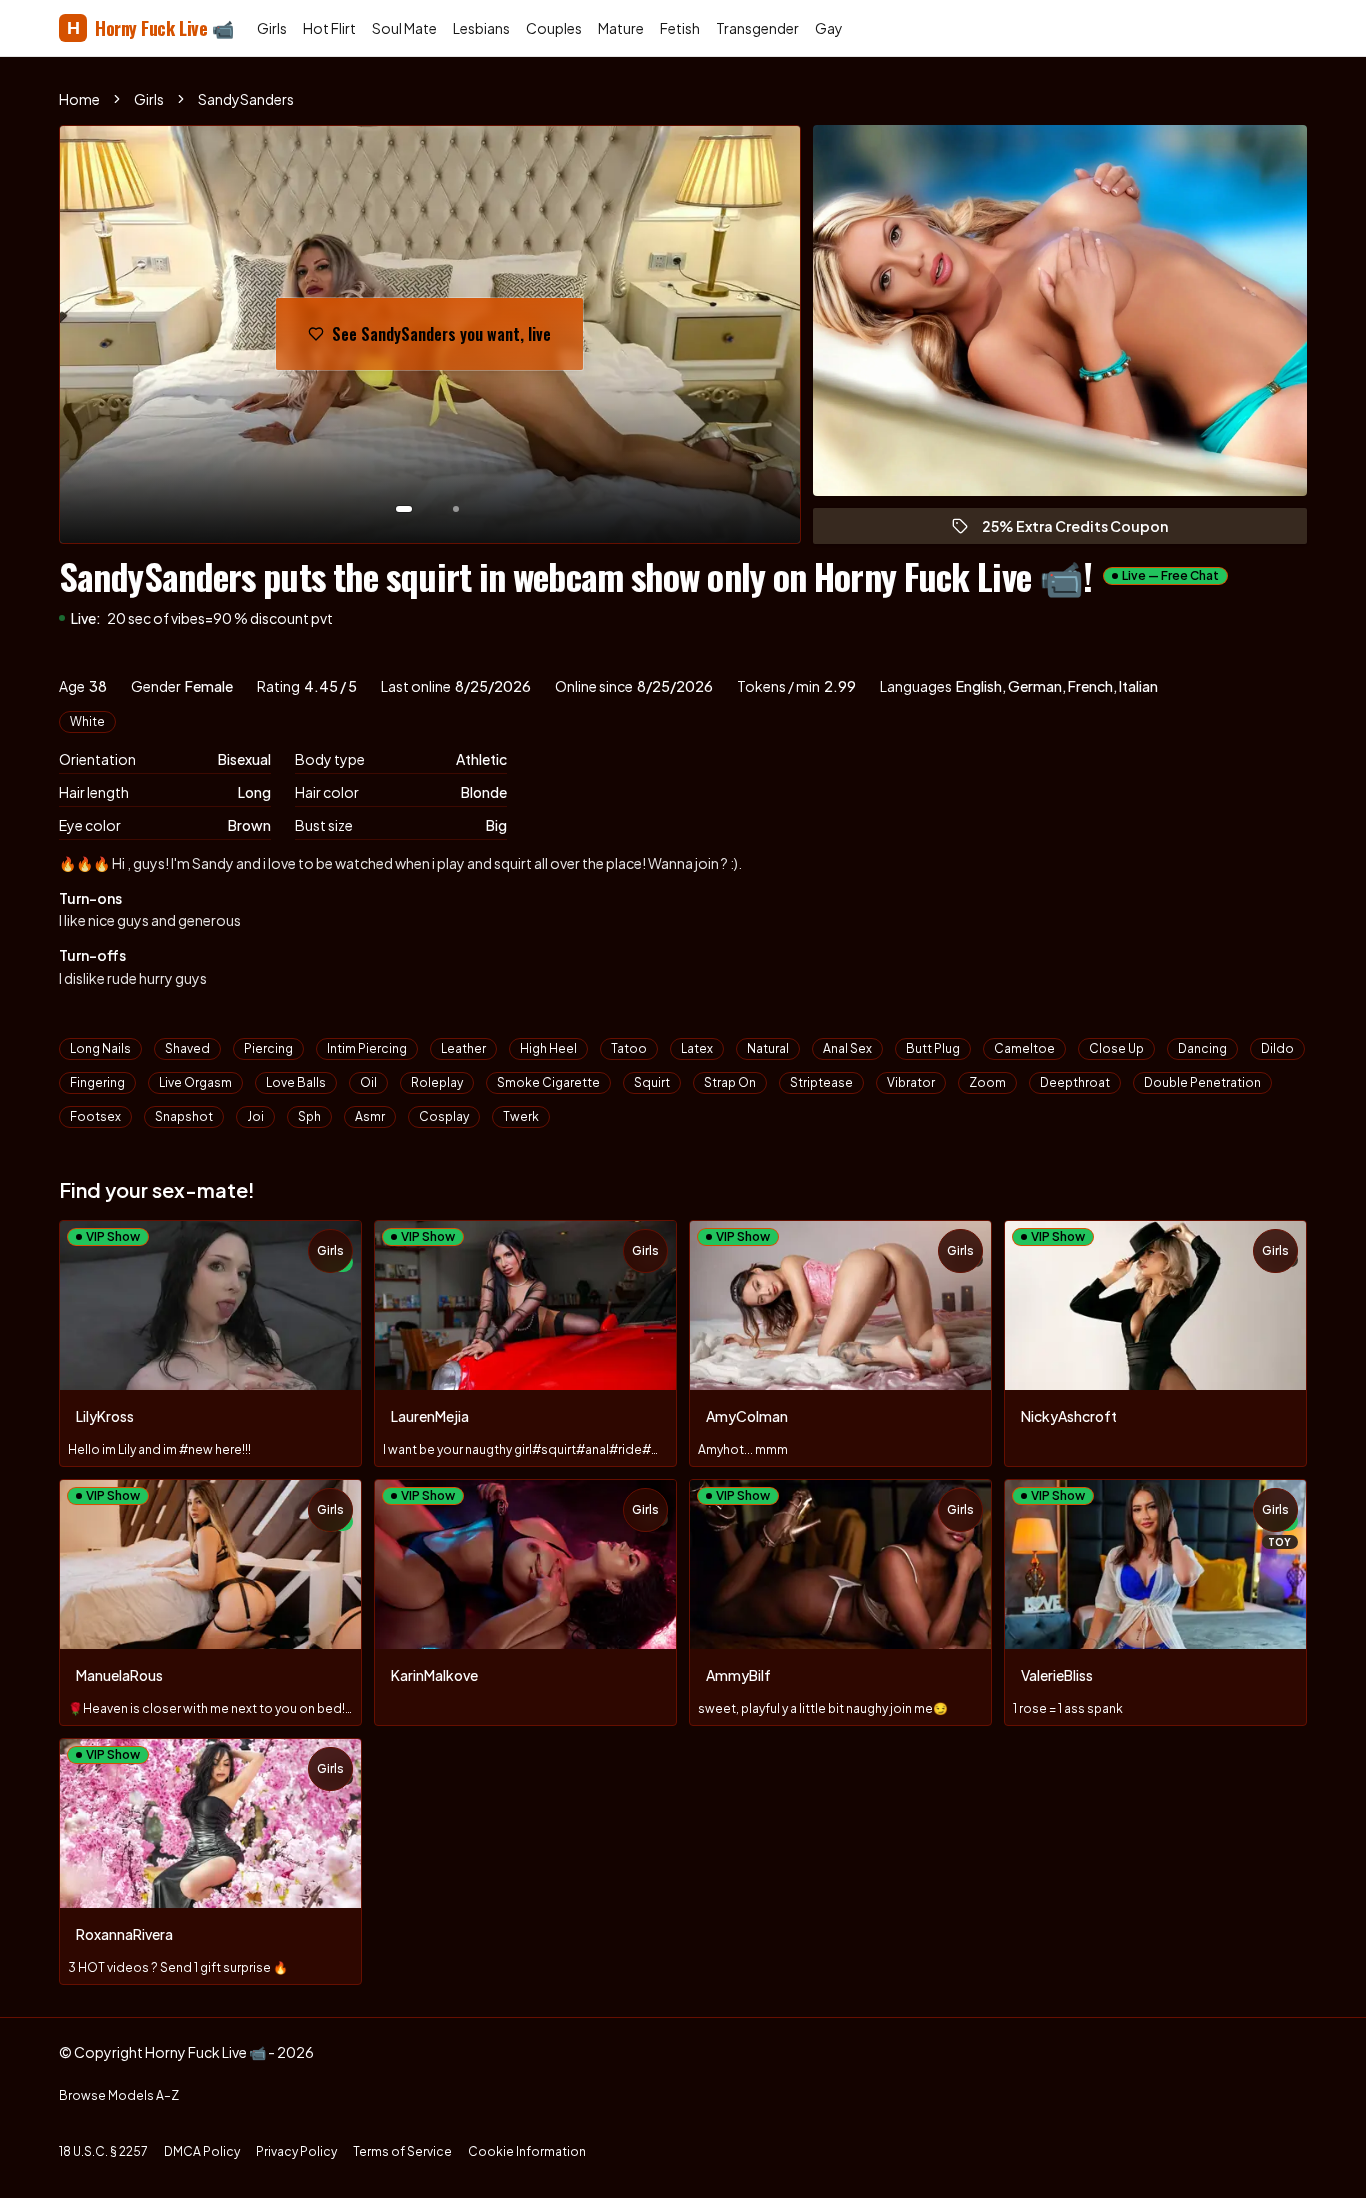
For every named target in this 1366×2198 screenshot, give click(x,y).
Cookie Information (527, 2151)
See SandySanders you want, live (442, 340)
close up (1116, 1048)
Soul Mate (404, 28)
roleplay (437, 1082)
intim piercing (367, 1048)
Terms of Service (402, 2151)
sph (309, 1116)
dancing (1202, 1048)
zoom (987, 1082)
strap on (730, 1082)
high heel (548, 1048)
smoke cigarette (548, 1082)
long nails (100, 1048)
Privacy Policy (296, 2151)
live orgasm (195, 1082)
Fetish (680, 28)
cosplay (444, 1116)
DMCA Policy (202, 2151)
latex (697, 1048)
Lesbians (481, 28)
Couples (554, 28)
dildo (1277, 1048)
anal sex (847, 1048)
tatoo (629, 1048)
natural (768, 1048)
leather (463, 1048)
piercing (268, 1048)
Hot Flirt (329, 28)
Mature (621, 28)
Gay (829, 28)
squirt (652, 1082)
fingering (97, 1082)
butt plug (933, 1048)
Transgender (757, 28)
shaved (187, 1048)
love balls (296, 1082)
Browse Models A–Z (119, 2095)
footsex (95, 1116)
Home (79, 99)
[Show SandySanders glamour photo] (456, 509)
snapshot (184, 1116)
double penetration (1202, 1082)
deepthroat (1075, 1082)
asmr (370, 1116)
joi (255, 1116)
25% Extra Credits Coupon (1084, 530)
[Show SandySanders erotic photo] (404, 509)
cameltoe (1024, 1048)
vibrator (911, 1082)
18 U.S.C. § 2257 (103, 2151)
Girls (272, 28)
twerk (521, 1116)
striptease (821, 1082)
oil (368, 1082)
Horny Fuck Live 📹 (150, 28)
